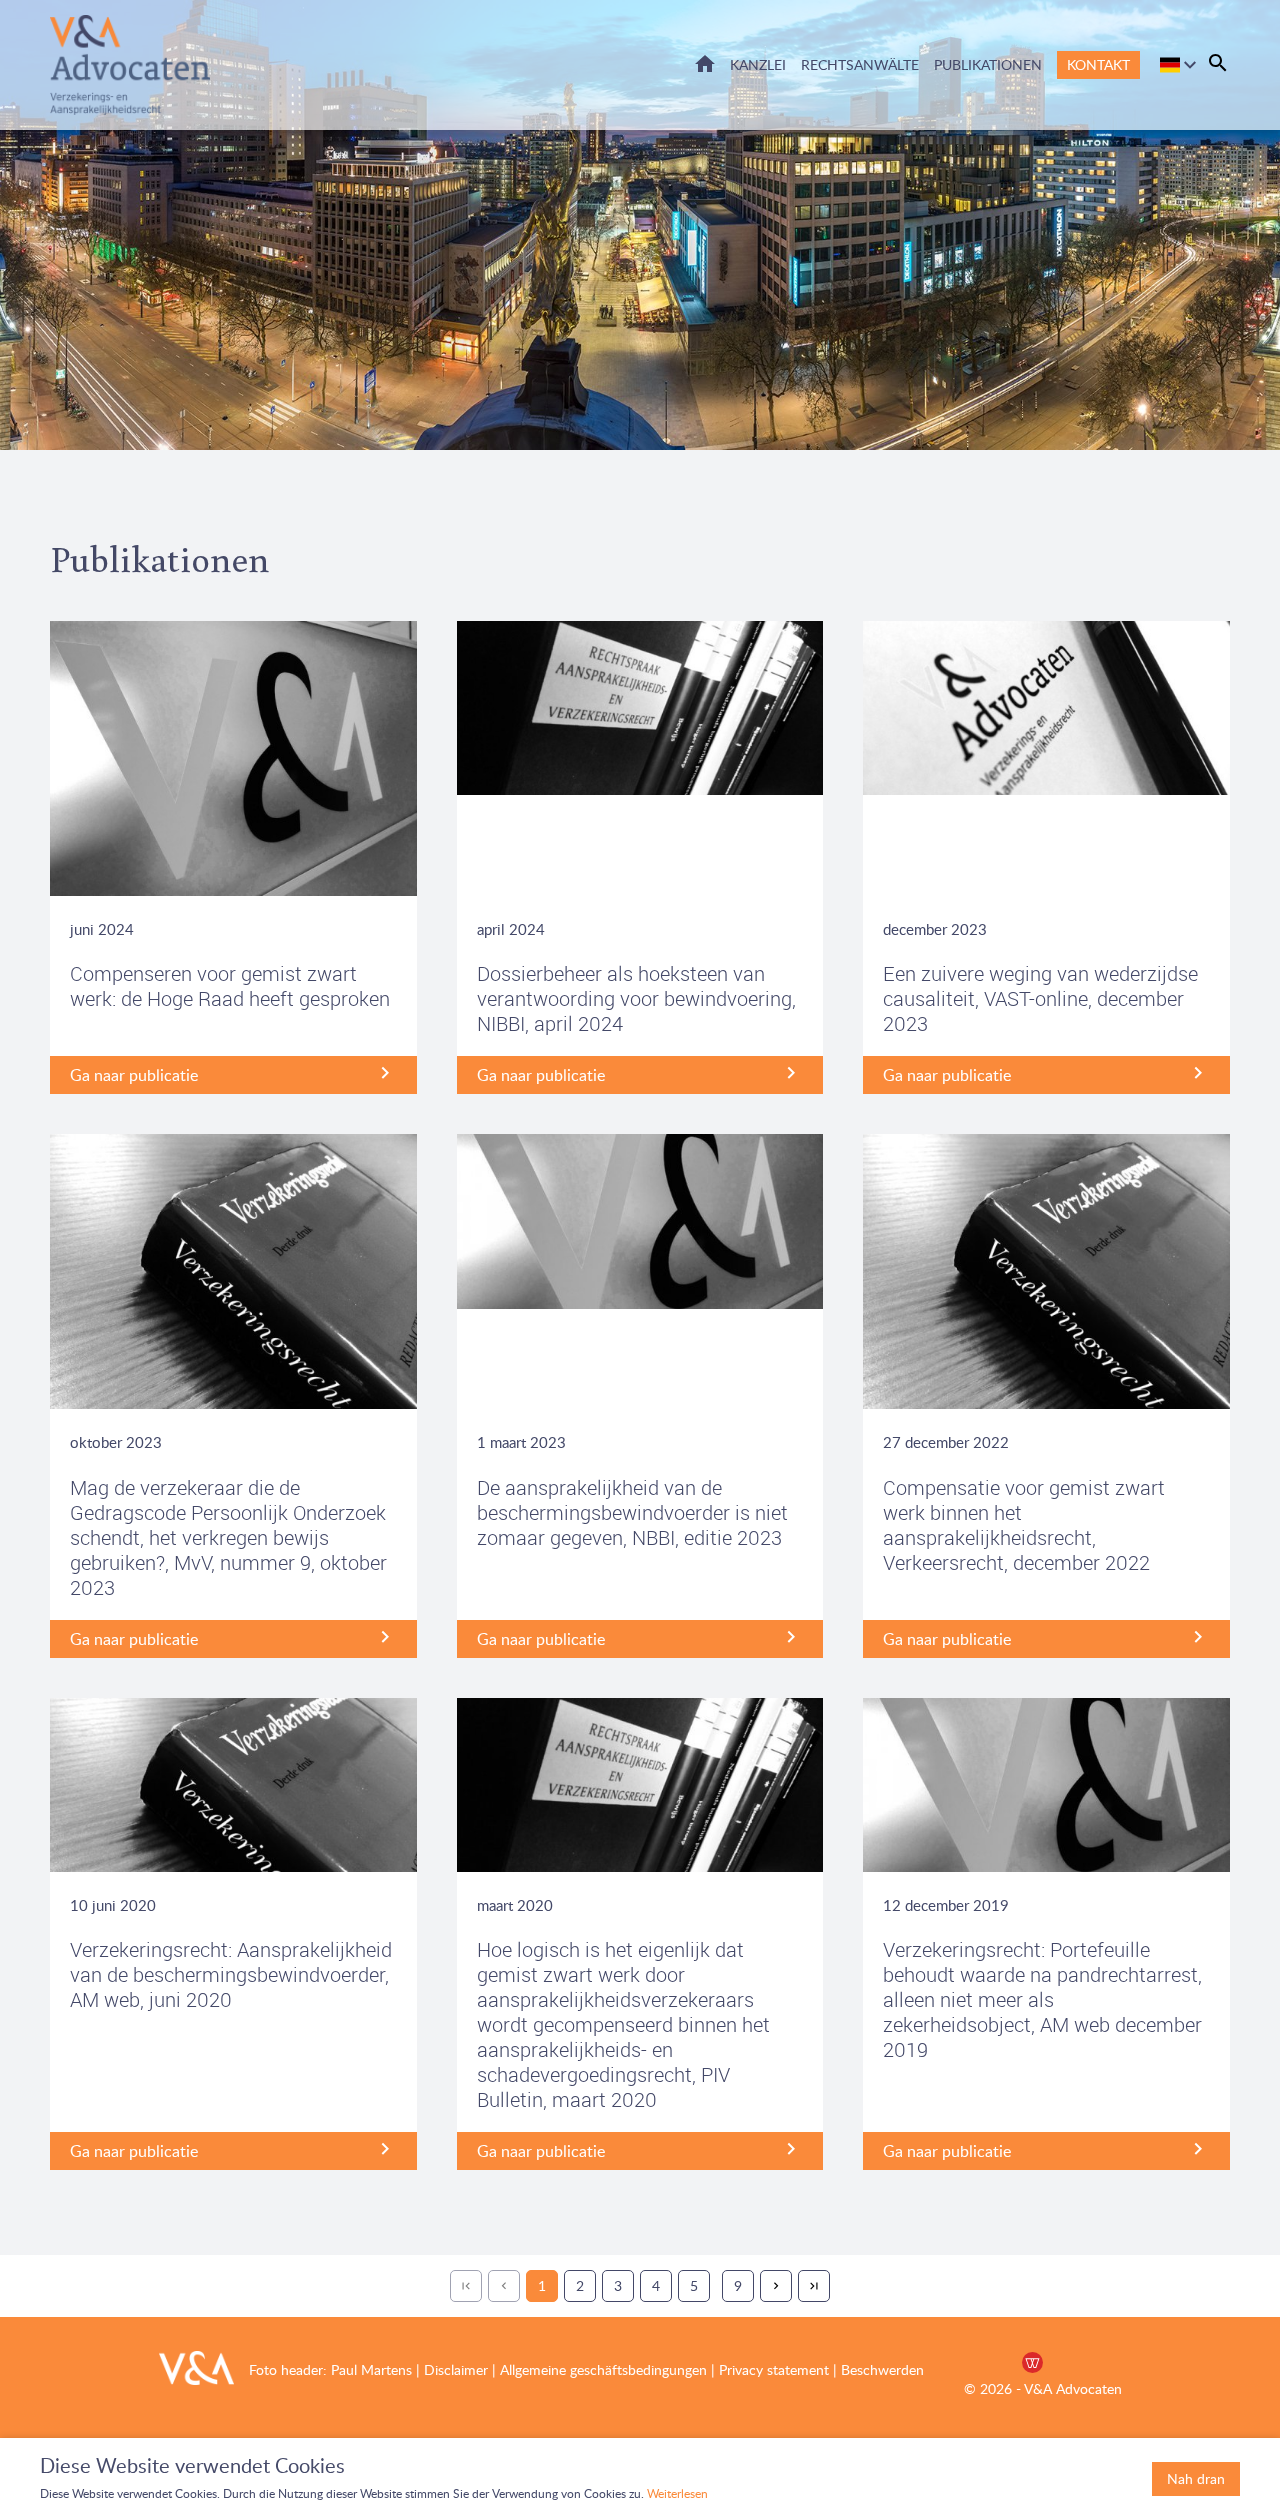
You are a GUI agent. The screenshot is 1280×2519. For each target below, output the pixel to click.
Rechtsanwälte (860, 64)
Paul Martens (371, 2369)
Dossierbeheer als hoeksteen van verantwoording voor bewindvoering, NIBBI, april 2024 (636, 998)
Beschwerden (882, 2369)
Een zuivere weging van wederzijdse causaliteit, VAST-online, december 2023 (1040, 998)
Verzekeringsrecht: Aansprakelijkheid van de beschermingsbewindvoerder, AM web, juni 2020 (231, 1974)
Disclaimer (454, 2369)
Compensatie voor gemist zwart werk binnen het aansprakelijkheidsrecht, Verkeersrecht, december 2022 (1024, 1525)
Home (705, 63)
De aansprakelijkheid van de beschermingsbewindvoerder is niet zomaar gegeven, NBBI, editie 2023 (632, 1512)
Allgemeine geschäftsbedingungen (603, 2369)
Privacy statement (774, 2369)
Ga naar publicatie (134, 1075)
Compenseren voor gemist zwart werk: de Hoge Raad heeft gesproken (230, 986)
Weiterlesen (677, 2493)
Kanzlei (758, 64)
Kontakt (1098, 64)
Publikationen (988, 64)
